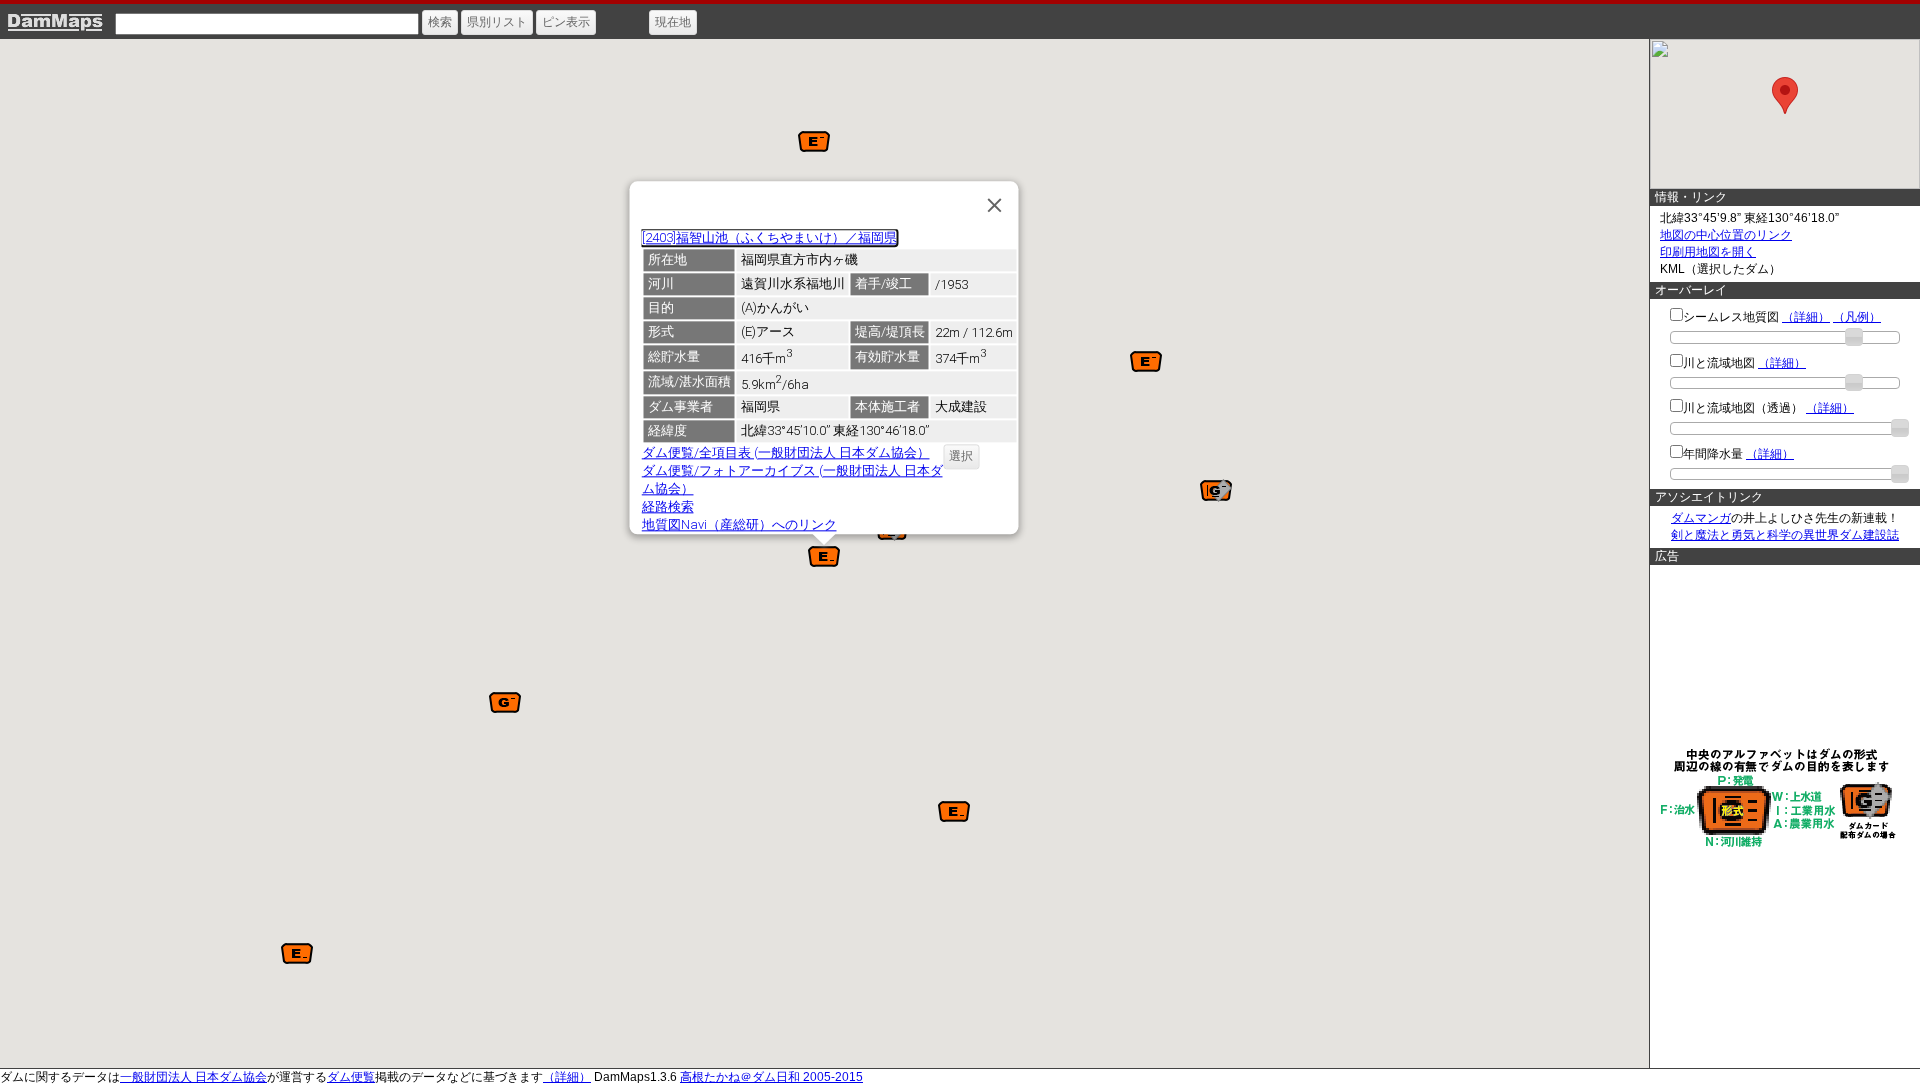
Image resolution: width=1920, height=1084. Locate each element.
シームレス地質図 (1731, 317)
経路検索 (667, 506)
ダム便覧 (351, 1077)
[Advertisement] (1780, 655)
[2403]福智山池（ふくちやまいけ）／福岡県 (768, 237)
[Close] (994, 205)
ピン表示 (566, 22)
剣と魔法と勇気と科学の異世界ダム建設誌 (1785, 535)
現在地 (673, 22)
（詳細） (1806, 317)
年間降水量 (1713, 454)
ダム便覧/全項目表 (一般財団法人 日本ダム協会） (785, 452)
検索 (440, 22)
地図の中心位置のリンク (1726, 235)
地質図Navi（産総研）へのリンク (738, 524)
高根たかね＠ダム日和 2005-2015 (771, 1077)
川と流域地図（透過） (1743, 408)
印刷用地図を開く (1708, 252)
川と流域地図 (1719, 363)
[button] (1146, 361)
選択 (961, 456)
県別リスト (497, 22)
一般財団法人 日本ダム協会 (193, 1077)
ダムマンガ (1701, 518)
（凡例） (1857, 317)
